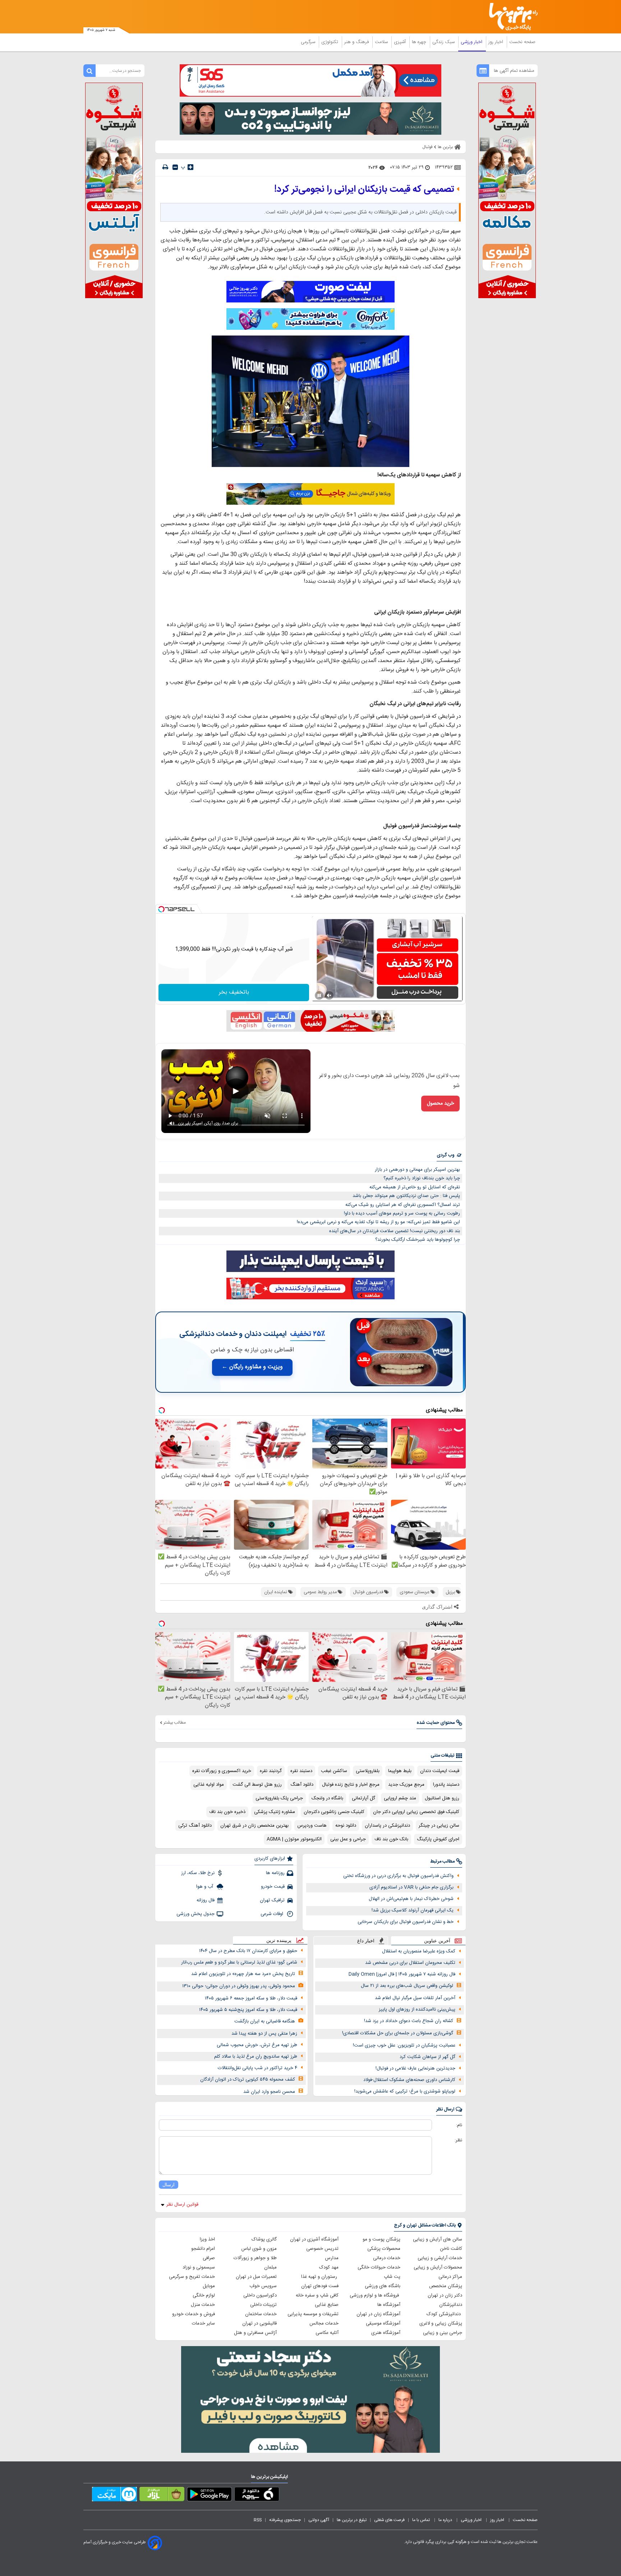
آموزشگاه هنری (386, 2333)
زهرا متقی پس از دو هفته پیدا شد (264, 2034)
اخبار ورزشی (472, 42)
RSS (258, 2520)
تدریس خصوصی (322, 2249)
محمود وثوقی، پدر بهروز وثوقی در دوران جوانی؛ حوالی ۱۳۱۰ (239, 1986)
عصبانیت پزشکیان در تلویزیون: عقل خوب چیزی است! (404, 2045)
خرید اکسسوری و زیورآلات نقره (222, 1771)
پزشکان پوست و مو (381, 2239)
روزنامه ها (275, 1873)
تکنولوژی (330, 42)
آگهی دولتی (319, 2520)
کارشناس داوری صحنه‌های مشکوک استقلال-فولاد (409, 2080)
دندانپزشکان (451, 2305)
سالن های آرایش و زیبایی (438, 2239)
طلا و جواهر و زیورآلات (255, 2258)
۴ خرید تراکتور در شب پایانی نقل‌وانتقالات (257, 2068)
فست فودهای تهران (320, 2286)
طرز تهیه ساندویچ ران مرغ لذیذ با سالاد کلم (256, 2057)
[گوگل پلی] (209, 2496)
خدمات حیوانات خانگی (379, 2267)
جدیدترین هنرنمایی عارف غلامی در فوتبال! (415, 2068)
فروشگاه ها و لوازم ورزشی (375, 2295)
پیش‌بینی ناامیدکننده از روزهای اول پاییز (417, 2010)
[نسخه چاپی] (165, 167)
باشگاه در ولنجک (327, 1798)
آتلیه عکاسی (327, 2333)
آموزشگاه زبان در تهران (378, 2314)
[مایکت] (114, 2496)
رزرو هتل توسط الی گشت (257, 1785)
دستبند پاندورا (446, 1785)
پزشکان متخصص (446, 2286)
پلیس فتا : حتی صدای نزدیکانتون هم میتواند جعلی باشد (406, 1196)
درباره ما (446, 2520)
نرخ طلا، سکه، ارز (198, 1873)
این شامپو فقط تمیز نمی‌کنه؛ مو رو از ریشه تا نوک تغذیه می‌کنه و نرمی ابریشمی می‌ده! (378, 1222)
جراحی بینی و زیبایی (443, 2333)
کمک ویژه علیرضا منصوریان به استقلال (419, 1951)
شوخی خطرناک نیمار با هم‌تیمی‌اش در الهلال (411, 1899)
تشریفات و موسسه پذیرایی (313, 2314)
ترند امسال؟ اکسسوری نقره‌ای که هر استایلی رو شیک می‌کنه (403, 1205)
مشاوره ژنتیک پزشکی (275, 1812)
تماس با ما (422, 2520)
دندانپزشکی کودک (444, 2314)
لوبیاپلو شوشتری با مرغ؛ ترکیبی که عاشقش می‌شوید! (405, 2091)
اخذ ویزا (207, 2239)
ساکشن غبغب (334, 1771)
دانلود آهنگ (302, 1785)
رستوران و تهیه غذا (320, 2277)
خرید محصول (440, 1104)
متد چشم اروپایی (400, 1798)
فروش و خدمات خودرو (194, 2314)
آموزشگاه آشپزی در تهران (314, 2239)
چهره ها (420, 42)
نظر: (458, 2140)
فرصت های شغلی (389, 2520)
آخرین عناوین (437, 1941)
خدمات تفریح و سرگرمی (192, 2277)
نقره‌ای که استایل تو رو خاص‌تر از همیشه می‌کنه (415, 1187)
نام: (459, 2125)
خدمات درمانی (387, 2258)
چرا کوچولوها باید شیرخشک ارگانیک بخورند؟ (418, 1240)
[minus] (175, 167)
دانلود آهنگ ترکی (195, 1826)
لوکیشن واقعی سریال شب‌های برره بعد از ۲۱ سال (407, 1986)
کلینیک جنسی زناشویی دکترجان (334, 1812)
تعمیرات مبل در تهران (256, 2277)
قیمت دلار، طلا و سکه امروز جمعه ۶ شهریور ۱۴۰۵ (251, 1998)
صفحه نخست (522, 42)
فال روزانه (206, 1900)
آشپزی (401, 42)
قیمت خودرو (273, 1887)
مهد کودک (329, 2267)
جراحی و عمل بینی (348, 1839)
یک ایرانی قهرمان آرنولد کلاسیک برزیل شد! (413, 1910)
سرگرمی (309, 42)
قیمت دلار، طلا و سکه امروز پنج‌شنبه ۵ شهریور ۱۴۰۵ (248, 2010)
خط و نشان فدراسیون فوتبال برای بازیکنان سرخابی (406, 1922)
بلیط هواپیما (400, 1771)
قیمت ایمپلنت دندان (440, 1771)
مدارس (332, 2258)
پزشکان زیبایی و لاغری (441, 2323)
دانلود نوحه (346, 1826)
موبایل (209, 2286)
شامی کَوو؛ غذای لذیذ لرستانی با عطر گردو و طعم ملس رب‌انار (239, 1962)
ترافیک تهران (272, 1900)
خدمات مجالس (324, 2323)
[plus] (190, 167)
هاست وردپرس (312, 1826)
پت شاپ (392, 2277)
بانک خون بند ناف (391, 1839)
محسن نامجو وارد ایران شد (269, 2092)
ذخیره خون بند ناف (227, 1812)
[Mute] (329, 995)
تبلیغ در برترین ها (352, 2520)
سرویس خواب (263, 2286)
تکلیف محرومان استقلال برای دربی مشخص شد (410, 1963)
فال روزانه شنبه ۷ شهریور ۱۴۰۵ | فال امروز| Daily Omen (402, 1974)
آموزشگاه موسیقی (383, 2323)
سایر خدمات (203, 2323)
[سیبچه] (257, 2496)
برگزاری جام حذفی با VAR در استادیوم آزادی (411, 1887)
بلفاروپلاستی (368, 1771)
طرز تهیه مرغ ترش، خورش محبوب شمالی (257, 2045)
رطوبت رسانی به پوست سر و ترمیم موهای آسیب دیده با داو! (402, 1213)
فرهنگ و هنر (357, 42)
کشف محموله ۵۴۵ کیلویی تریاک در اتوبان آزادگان (248, 2080)
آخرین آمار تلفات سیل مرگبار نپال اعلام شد (415, 1998)
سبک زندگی (444, 42)
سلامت (382, 42)
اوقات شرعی (273, 1914)
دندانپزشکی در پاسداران (387, 1826)
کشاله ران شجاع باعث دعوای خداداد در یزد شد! (409, 2021)
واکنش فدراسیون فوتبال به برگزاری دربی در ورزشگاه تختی (398, 1876)
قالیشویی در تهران (259, 2323)
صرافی (209, 2258)
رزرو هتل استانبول (442, 1798)
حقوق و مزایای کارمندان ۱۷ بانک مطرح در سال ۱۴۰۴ (248, 1951)
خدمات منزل (203, 2305)
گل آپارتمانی (364, 1798)
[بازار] (162, 2496)
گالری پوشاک (264, 2239)
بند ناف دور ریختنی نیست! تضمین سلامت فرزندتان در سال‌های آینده (395, 1231)
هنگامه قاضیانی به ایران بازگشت (265, 2021)
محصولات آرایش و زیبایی (438, 2267)
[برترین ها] (510, 17)
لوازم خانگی (204, 2295)
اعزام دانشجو (203, 2249)
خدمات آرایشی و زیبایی (440, 2258)
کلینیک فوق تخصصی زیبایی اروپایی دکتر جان (416, 1812)
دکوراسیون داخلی (260, 2295)
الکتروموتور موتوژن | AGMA (294, 1839)
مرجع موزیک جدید (406, 1785)
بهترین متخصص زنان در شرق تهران (254, 1826)
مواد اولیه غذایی (209, 1785)
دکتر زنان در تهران (445, 2295)
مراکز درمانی (450, 2277)
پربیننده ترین (279, 1940)
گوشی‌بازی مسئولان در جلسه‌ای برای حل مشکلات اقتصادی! (398, 2033)
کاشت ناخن (451, 2249)
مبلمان (270, 2267)
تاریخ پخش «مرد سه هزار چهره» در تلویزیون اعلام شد (243, 1974)
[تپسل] (161, 909)
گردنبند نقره (271, 1771)
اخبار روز (496, 42)
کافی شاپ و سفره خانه (317, 2295)
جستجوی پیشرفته (285, 2520)
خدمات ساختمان (261, 2314)
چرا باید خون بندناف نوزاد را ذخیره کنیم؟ (422, 1178)
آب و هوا (205, 1887)
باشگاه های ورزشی (383, 2286)
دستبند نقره (301, 1771)
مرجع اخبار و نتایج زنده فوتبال (351, 1785)
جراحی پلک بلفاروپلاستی (279, 1798)
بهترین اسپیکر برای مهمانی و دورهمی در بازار (417, 1170)
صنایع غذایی (327, 2305)
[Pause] (319, 995)
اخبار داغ (366, 1941)
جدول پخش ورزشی (195, 1914)
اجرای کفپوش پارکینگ (438, 1839)
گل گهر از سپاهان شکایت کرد (427, 2057)
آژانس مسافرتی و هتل (255, 2333)
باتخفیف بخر (234, 992)
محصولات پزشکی (384, 2249)
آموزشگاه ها (389, 2305)
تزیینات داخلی (263, 2305)
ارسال (169, 2185)
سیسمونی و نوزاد (199, 2267)
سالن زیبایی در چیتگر (439, 1826)
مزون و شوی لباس (259, 2249)
